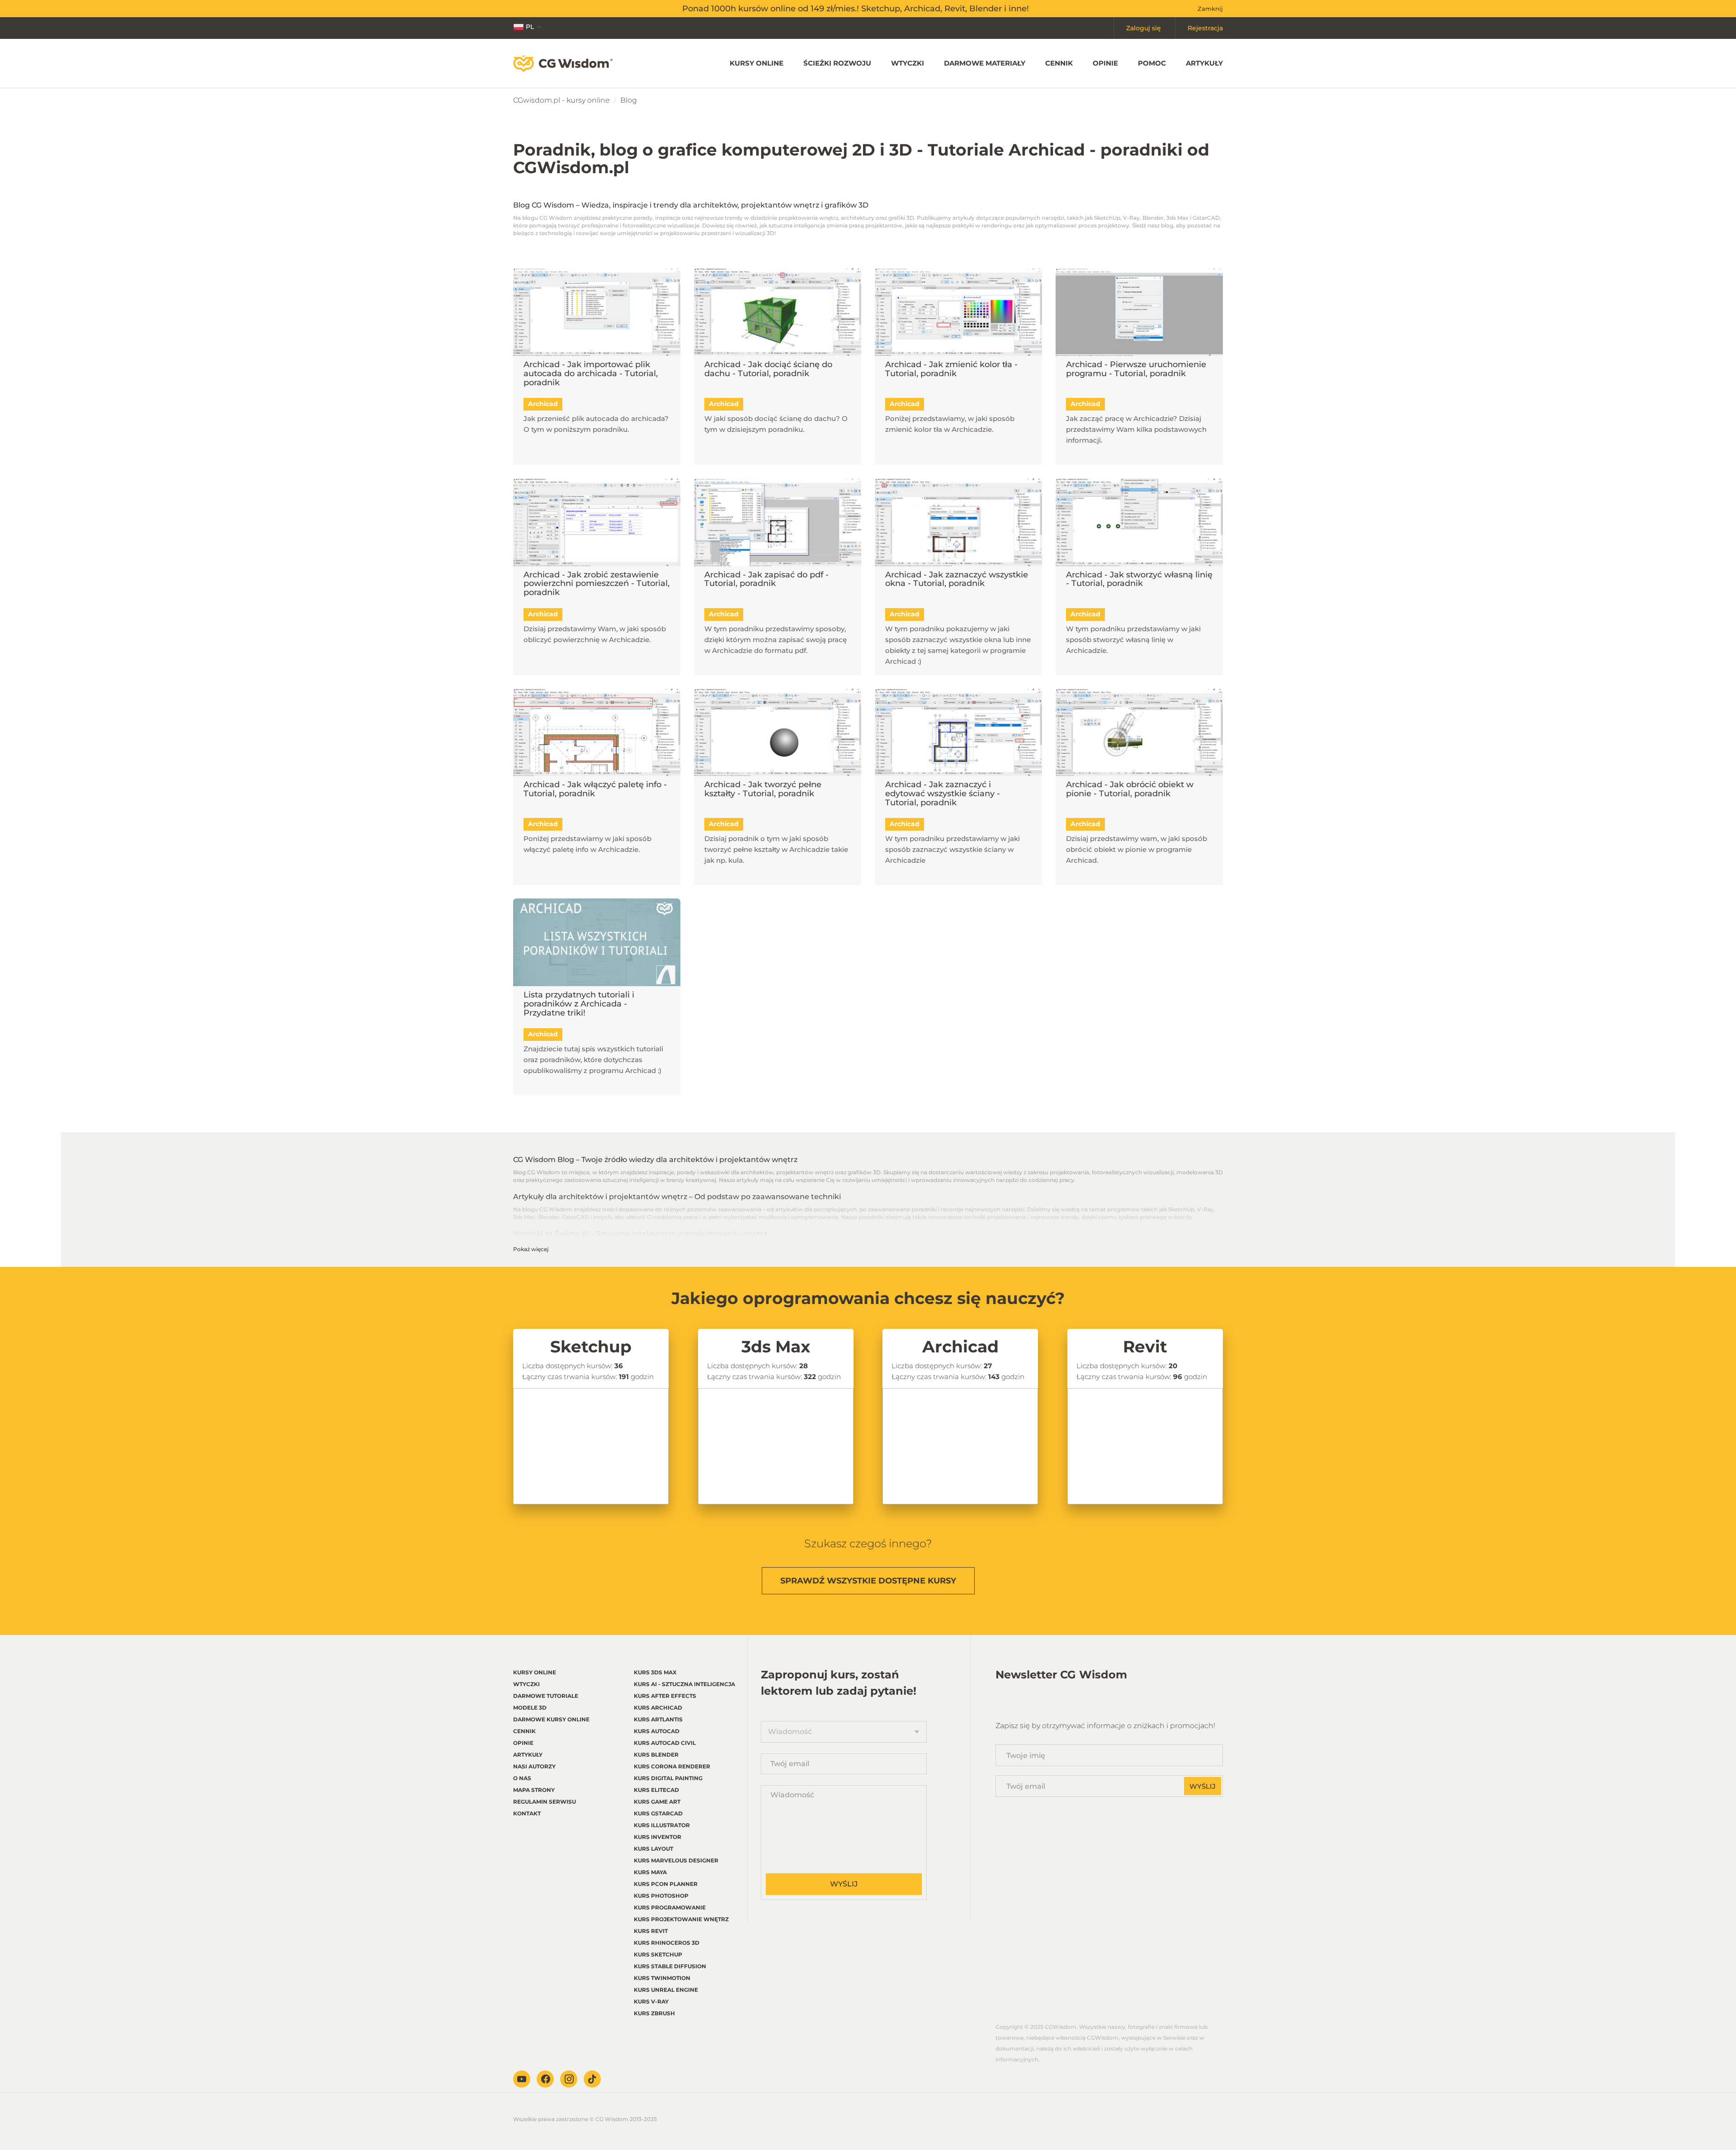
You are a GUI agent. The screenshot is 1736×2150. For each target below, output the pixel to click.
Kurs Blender (656, 1755)
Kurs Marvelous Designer (676, 1860)
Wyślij (844, 1884)
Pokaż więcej (531, 1249)
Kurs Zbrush (654, 2013)
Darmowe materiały (985, 63)
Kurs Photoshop (661, 1896)
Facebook (545, 2079)
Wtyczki (908, 63)
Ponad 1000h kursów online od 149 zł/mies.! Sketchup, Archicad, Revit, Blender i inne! (856, 9)
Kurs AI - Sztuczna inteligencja (684, 1684)
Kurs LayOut (653, 1849)
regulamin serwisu (545, 1802)
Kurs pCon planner (666, 1884)
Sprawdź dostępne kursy (868, 1581)
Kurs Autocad (657, 1731)
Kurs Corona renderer (672, 1766)
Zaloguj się (1144, 28)
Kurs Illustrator (662, 1825)
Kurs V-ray (651, 2001)
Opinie (1105, 63)
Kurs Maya (650, 1872)
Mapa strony (534, 1790)
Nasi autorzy (534, 1766)
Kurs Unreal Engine (666, 1990)
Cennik (1059, 63)
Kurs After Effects (665, 1696)
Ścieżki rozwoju (837, 63)
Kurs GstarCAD (658, 1813)
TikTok (592, 2079)
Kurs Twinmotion (662, 1978)
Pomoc (1152, 63)
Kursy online (757, 63)
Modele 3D (530, 1708)
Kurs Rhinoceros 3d (667, 1943)
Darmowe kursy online (551, 1719)
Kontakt (527, 1813)
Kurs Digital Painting (668, 1778)
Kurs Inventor (658, 1837)
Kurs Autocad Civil (665, 1743)
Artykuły (1204, 63)
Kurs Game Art (657, 1802)
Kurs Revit (651, 1931)
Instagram (569, 2079)
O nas (522, 1778)
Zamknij (1210, 9)
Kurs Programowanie (670, 1907)
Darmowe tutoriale (546, 1696)
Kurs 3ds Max (655, 1672)
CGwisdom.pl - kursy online (561, 100)
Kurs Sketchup (658, 1954)
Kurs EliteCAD (656, 1790)
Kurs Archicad (658, 1708)
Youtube (522, 2079)
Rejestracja (1205, 28)
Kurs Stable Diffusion (670, 1966)
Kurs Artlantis (658, 1719)
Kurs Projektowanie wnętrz (681, 1919)
